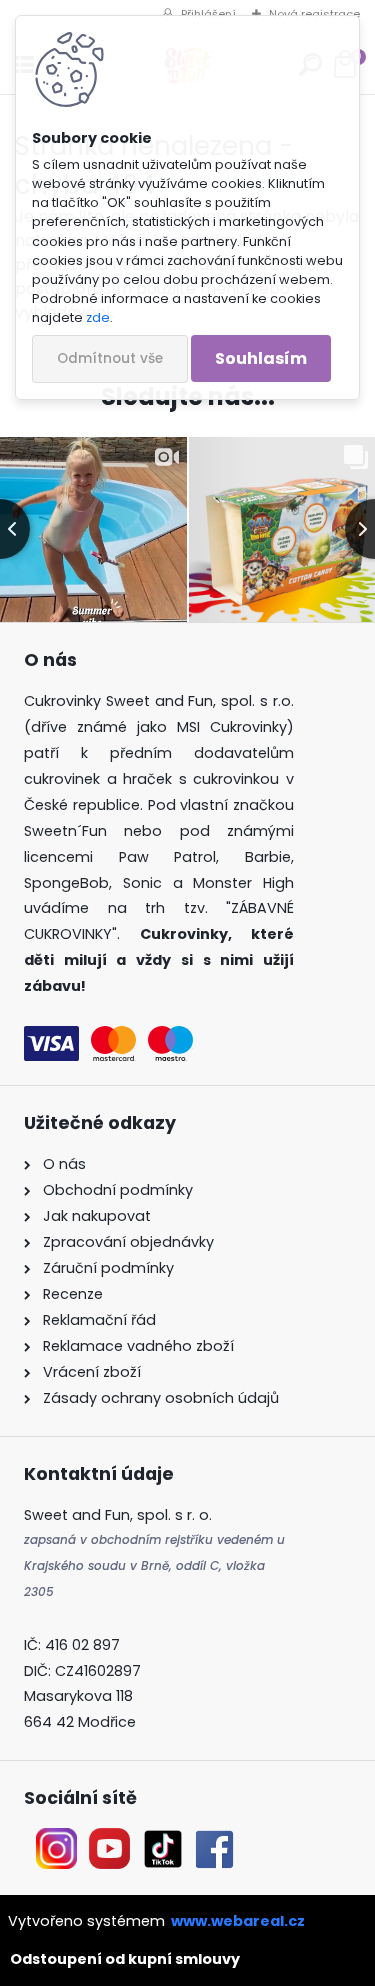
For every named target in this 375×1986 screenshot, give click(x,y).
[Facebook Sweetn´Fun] (210, 1840)
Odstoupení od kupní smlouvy (125, 1959)
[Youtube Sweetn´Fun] (109, 1840)
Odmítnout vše (110, 358)
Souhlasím (261, 358)
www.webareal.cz (238, 1921)
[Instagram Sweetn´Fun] (56, 1840)
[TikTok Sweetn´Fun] (163, 1840)
